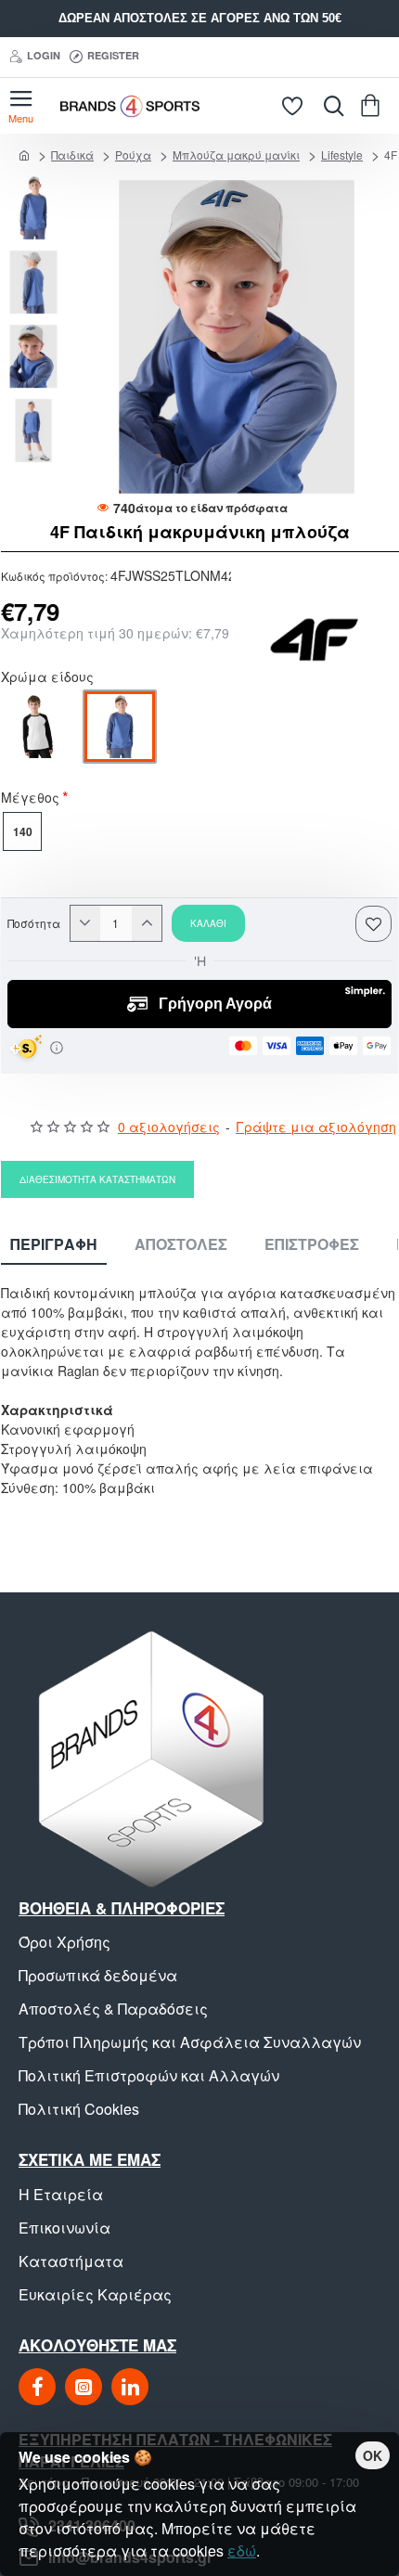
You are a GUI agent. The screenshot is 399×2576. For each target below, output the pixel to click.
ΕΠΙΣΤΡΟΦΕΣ (312, 1245)
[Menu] (21, 106)
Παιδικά (72, 155)
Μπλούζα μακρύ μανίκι (236, 155)
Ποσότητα (34, 923)
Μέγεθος (30, 799)
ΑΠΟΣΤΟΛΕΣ (181, 1245)
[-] (85, 923)
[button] (38, 185)
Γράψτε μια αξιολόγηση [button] (316, 1127)
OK (373, 2455)
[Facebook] (37, 2387)
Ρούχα (133, 155)
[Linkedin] (130, 2387)
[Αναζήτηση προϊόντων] (329, 106)
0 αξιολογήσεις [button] (169, 1127)
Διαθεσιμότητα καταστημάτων (97, 1179)
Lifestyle (342, 155)
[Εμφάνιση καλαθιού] (373, 106)
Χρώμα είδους (47, 678)
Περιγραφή (54, 1245)
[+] (147, 923)
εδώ (242, 2550)
